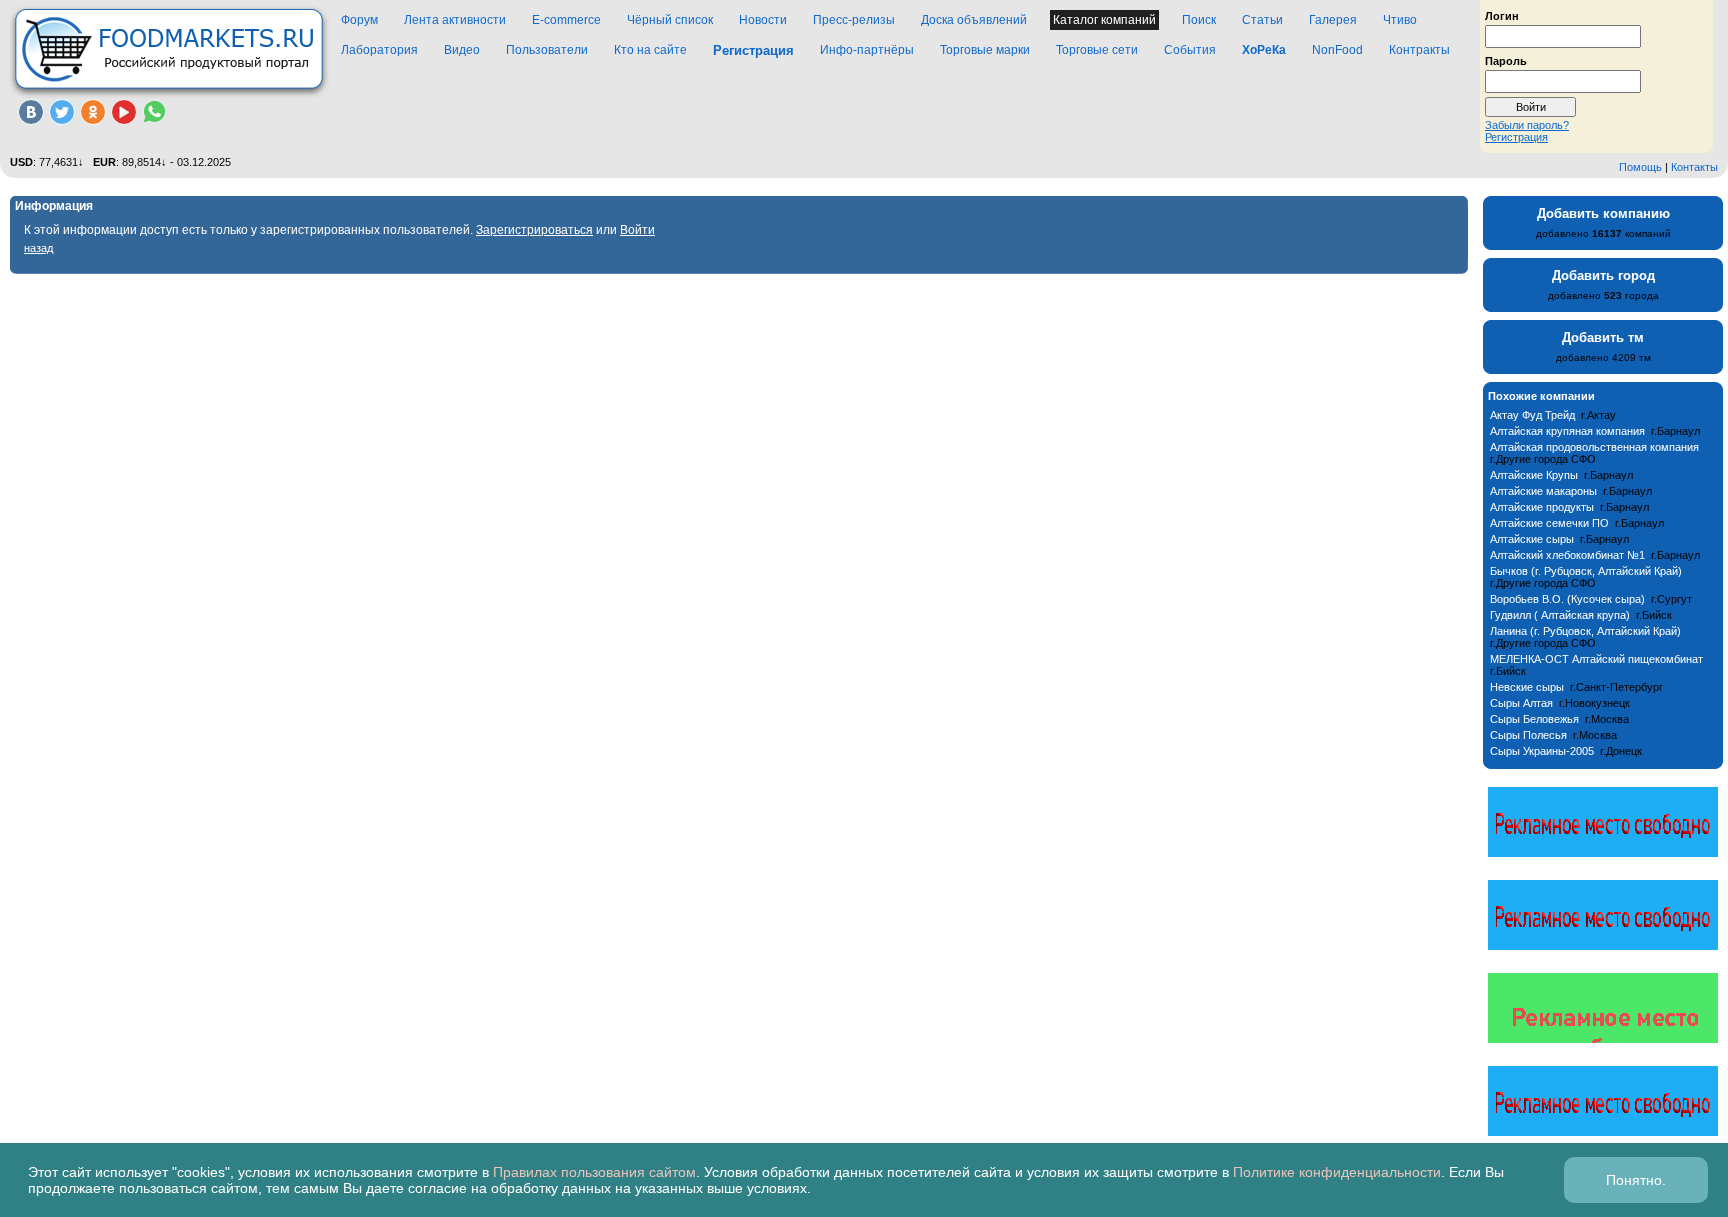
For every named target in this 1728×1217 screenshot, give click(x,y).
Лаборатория (379, 50)
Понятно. (1636, 1180)
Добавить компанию (1603, 213)
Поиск (1199, 20)
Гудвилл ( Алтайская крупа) (1560, 615)
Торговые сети (1097, 50)
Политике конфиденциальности (1337, 1172)
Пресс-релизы (854, 20)
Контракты (1419, 50)
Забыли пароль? (1527, 125)
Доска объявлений (974, 20)
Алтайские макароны (1543, 491)
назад (38, 248)
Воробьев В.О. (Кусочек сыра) (1567, 599)
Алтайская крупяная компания (1567, 431)
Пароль (1506, 60)
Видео (462, 50)
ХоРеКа (1264, 50)
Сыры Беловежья (1534, 719)
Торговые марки (985, 50)
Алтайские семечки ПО (1549, 523)
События (1190, 50)
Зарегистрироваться (534, 230)
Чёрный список (670, 20)
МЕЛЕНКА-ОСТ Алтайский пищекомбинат (1596, 659)
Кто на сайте (650, 50)
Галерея (1333, 20)
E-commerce (566, 20)
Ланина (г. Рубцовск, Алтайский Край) (1585, 631)
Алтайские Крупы (1534, 475)
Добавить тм (1603, 337)
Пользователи (547, 50)
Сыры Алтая (1521, 703)
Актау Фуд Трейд (1532, 415)
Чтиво (1400, 20)
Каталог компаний (1104, 20)
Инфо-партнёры (867, 50)
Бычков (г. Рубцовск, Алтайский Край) (1586, 571)
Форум (359, 20)
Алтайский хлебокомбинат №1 (1567, 555)
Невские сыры (1527, 687)
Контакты (1694, 167)
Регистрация (1516, 137)
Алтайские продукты (1542, 507)
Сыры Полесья (1528, 735)
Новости (763, 20)
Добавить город (1603, 275)
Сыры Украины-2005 (1542, 751)
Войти (637, 230)
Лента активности (455, 20)
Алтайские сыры (1532, 539)
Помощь (1640, 167)
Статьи (1262, 20)
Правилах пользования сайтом (594, 1172)
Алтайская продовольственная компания (1594, 447)
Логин (1502, 15)
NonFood (1337, 50)
